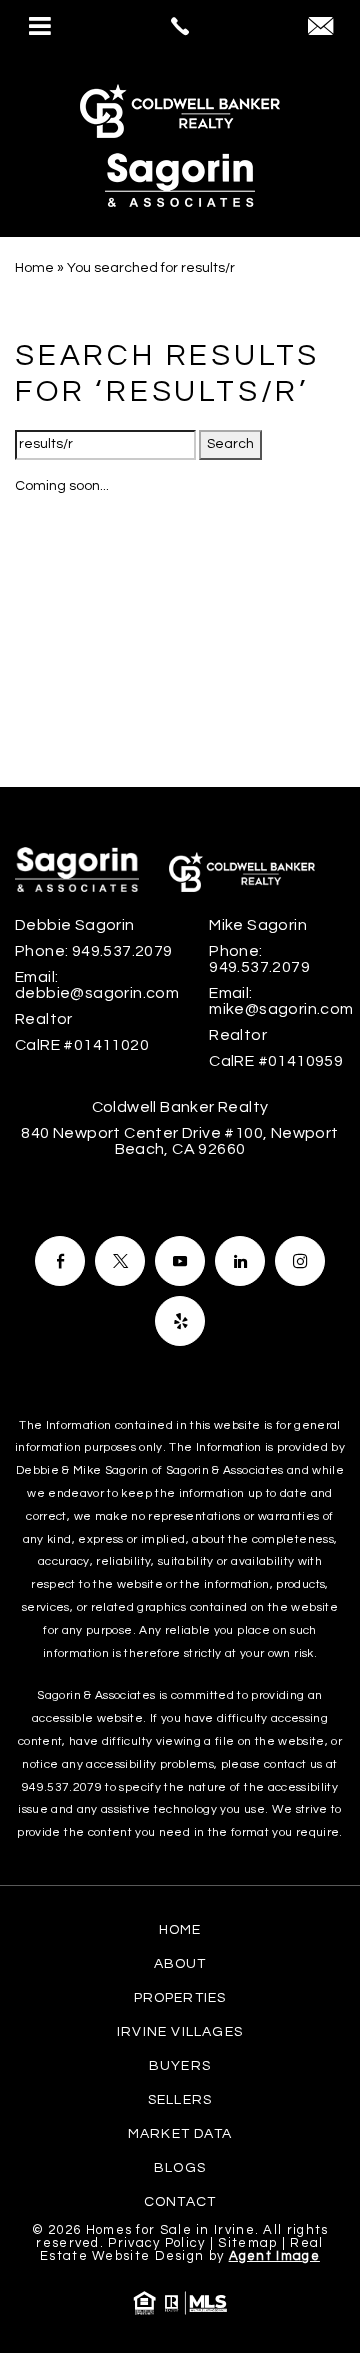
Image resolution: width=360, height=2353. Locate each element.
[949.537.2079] (180, 26)
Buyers (180, 2066)
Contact (180, 2202)
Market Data (180, 2134)
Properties (180, 1998)
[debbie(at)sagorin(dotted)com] (320, 28)
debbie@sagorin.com (97, 993)
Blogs (180, 2168)
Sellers (180, 2100)
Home (180, 1930)
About (180, 1964)
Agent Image (274, 2256)
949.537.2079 (122, 951)
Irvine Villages (180, 2032)
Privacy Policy (156, 2243)
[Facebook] (60, 1261)
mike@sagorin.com (281, 1009)
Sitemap (247, 2243)
